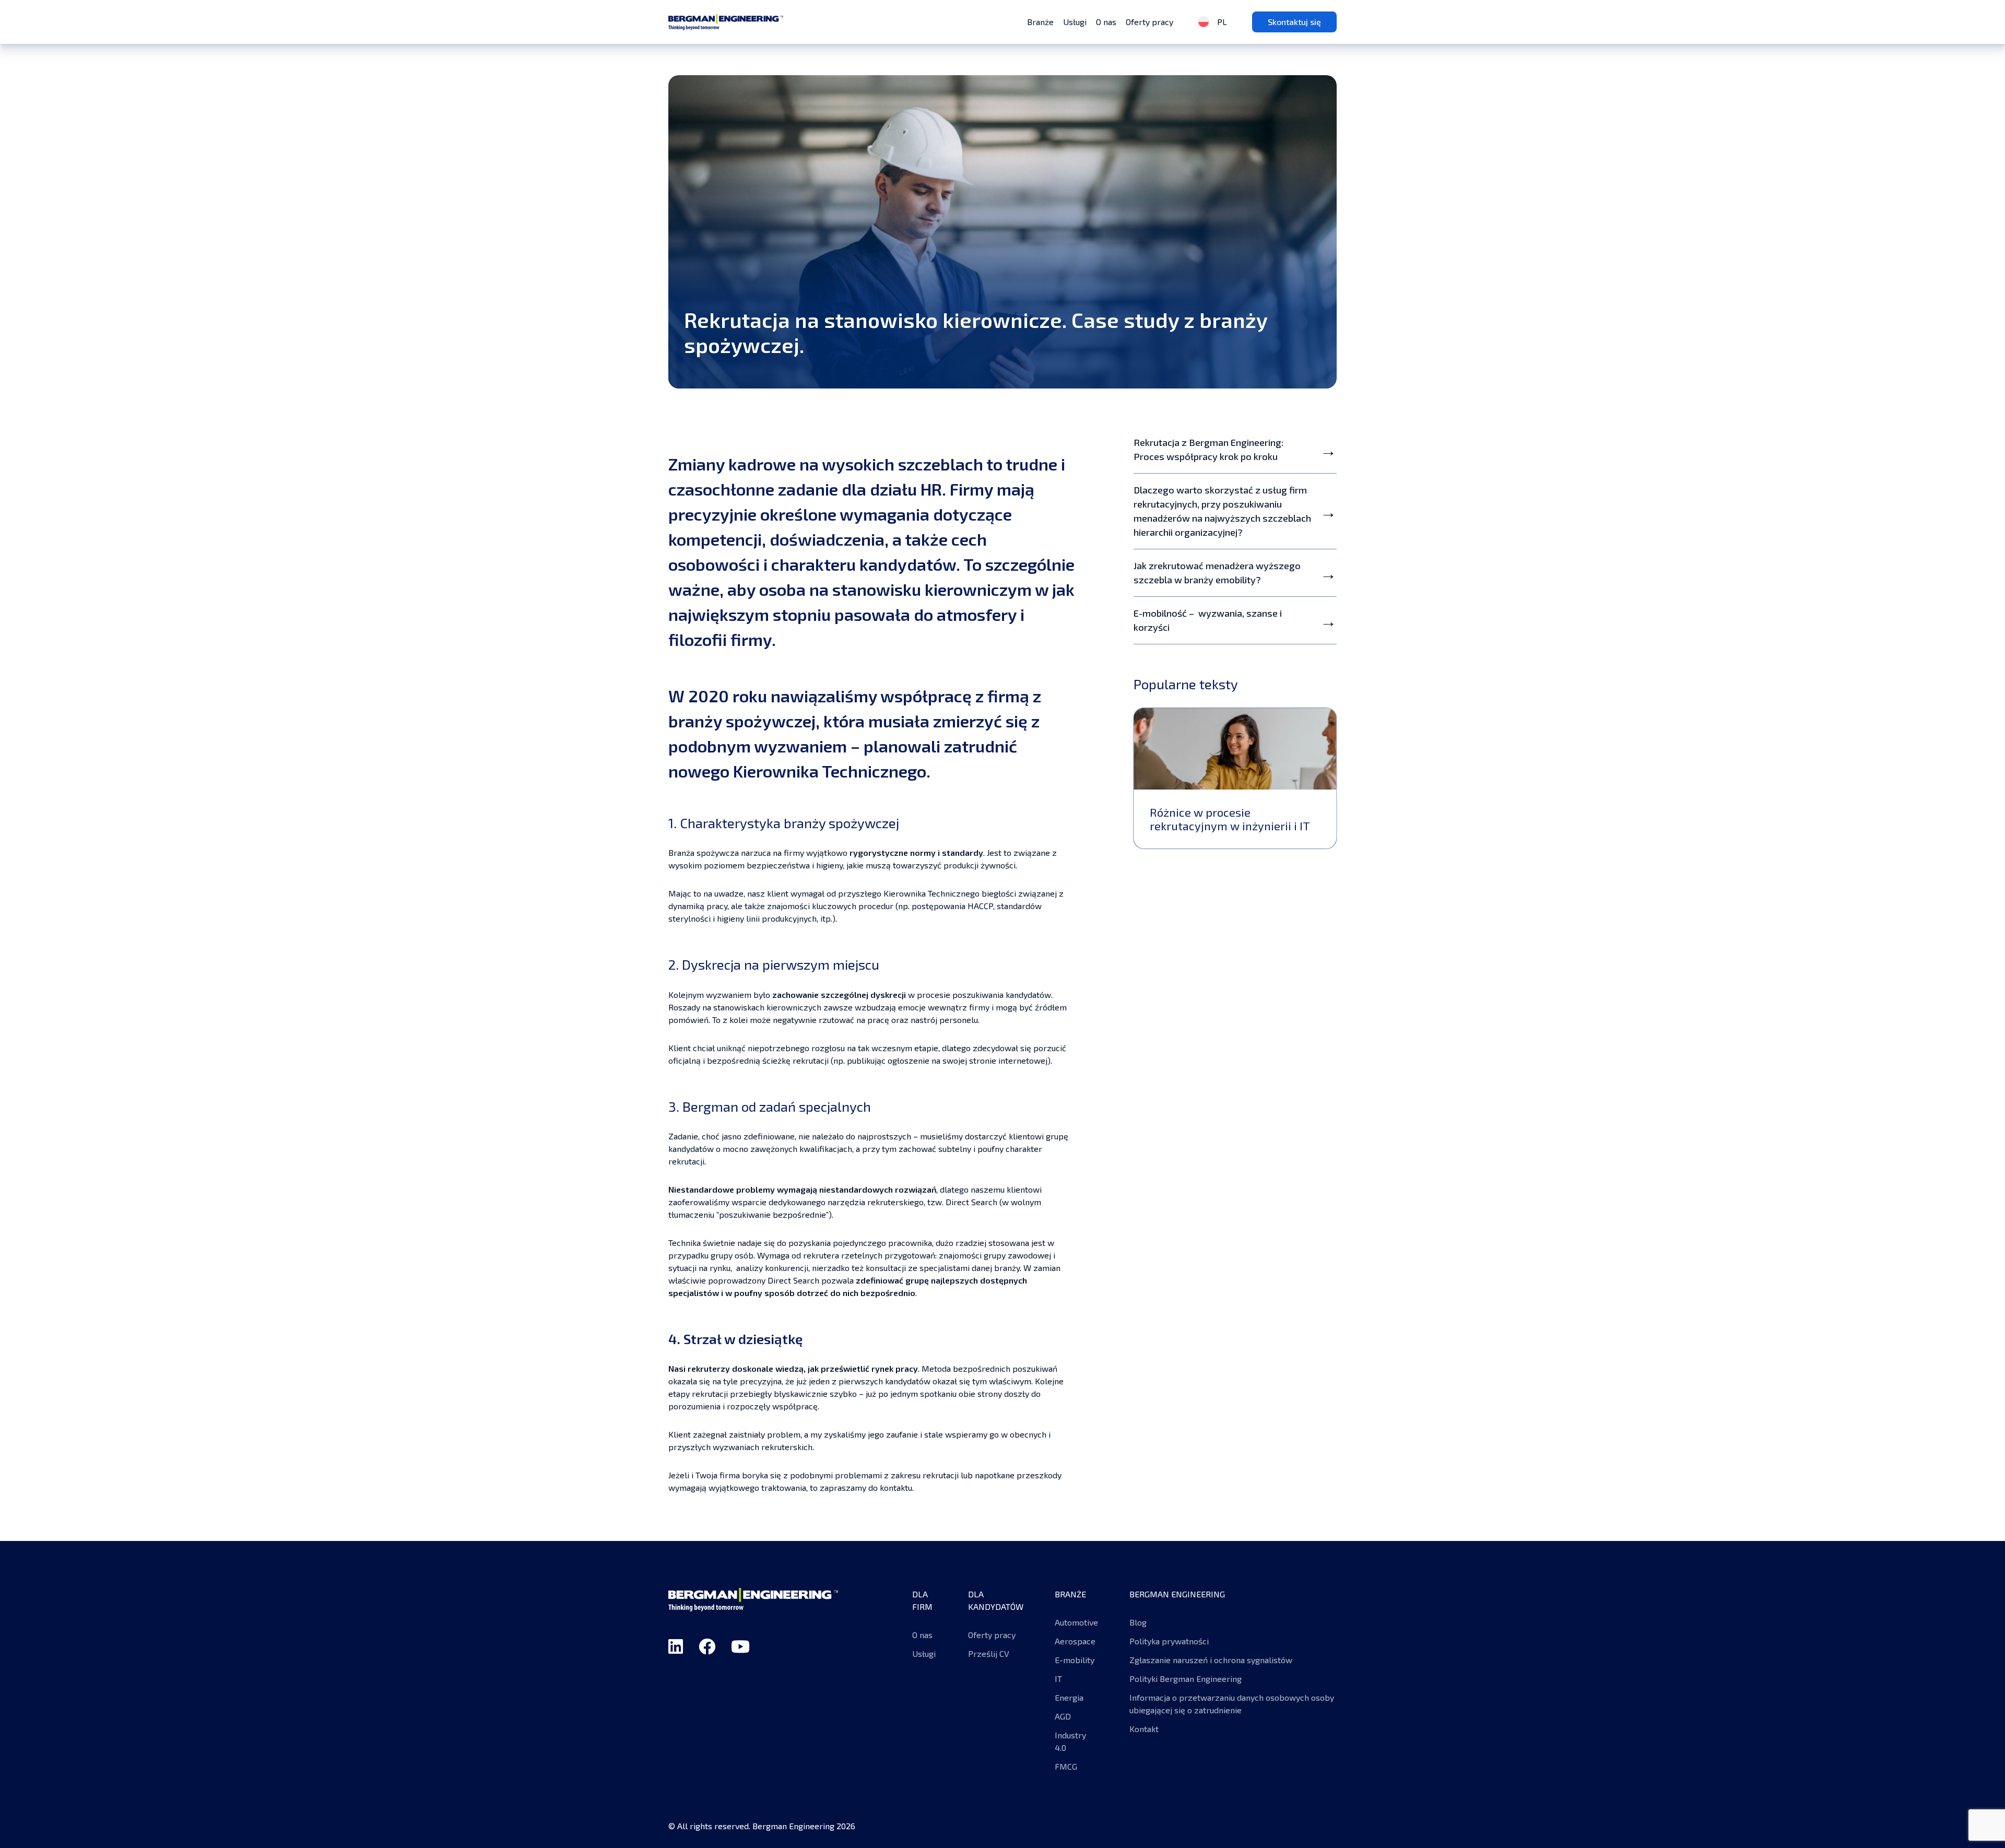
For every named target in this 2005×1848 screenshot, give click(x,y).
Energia (1069, 1697)
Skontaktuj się (1294, 22)
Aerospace (1075, 1641)
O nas (1106, 22)
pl (1221, 22)
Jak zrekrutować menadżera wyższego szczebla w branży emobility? (1217, 573)
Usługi (1075, 22)
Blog (1138, 1622)
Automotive (1076, 1622)
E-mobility (1076, 1660)
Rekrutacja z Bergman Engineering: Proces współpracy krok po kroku (1208, 449)
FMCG (1066, 1766)
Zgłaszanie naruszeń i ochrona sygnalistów (1211, 1660)
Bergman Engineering (726, 22)
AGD (1063, 1716)
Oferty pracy (1149, 22)
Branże (1040, 22)
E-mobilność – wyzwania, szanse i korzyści (1208, 620)
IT (1058, 1679)
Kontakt (1144, 1729)
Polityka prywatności (1169, 1641)
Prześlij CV (989, 1653)
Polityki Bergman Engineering (1186, 1679)
